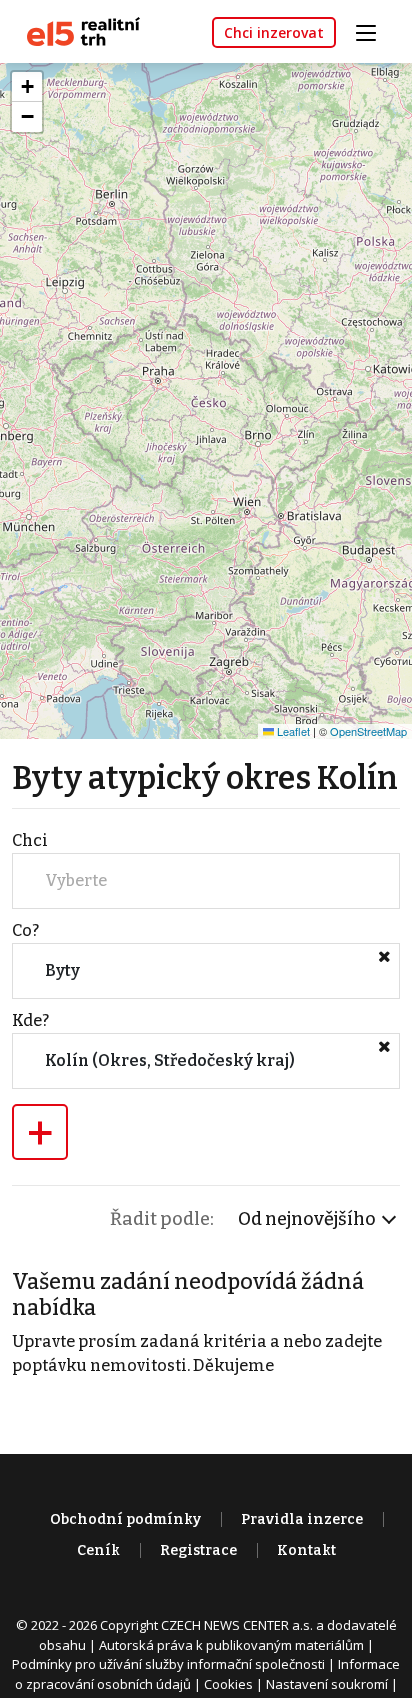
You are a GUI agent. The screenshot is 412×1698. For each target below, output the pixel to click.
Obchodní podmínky (125, 1519)
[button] (27, 87)
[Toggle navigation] (373, 30)
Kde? (30, 1020)
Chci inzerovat (274, 32)
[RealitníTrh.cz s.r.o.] (76, 30)
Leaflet (292, 731)
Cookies (228, 1684)
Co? (25, 930)
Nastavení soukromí (327, 1684)
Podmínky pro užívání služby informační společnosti (168, 1664)
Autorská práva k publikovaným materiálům (231, 1645)
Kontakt (306, 1550)
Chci (30, 840)
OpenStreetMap (368, 731)
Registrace (198, 1550)
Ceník (98, 1550)
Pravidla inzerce (302, 1519)
